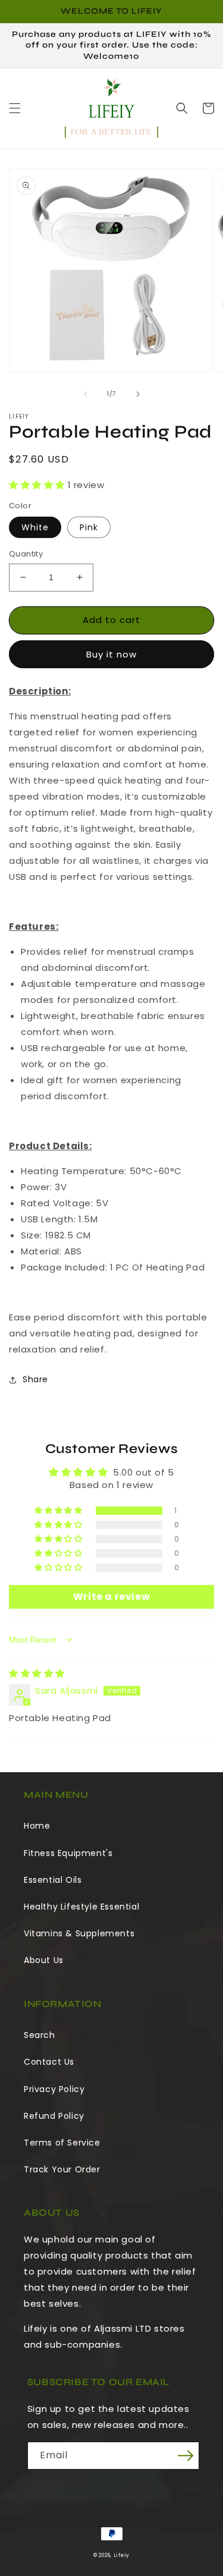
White (35, 527)
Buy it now (111, 654)
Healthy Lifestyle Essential (81, 1907)
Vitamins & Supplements (79, 1933)
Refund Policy (54, 2116)
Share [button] (35, 1379)
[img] (37, 1673)
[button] (15, 108)
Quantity (26, 554)
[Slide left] (86, 394)
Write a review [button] (111, 1597)
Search (40, 2035)
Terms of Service (62, 2143)
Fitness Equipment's (68, 1853)
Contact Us (49, 2062)
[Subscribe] (186, 2456)
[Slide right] (138, 394)
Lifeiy (122, 2555)
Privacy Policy (54, 2089)
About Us (44, 1960)
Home (37, 1826)
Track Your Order (62, 2169)
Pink (89, 527)
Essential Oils (53, 1880)
